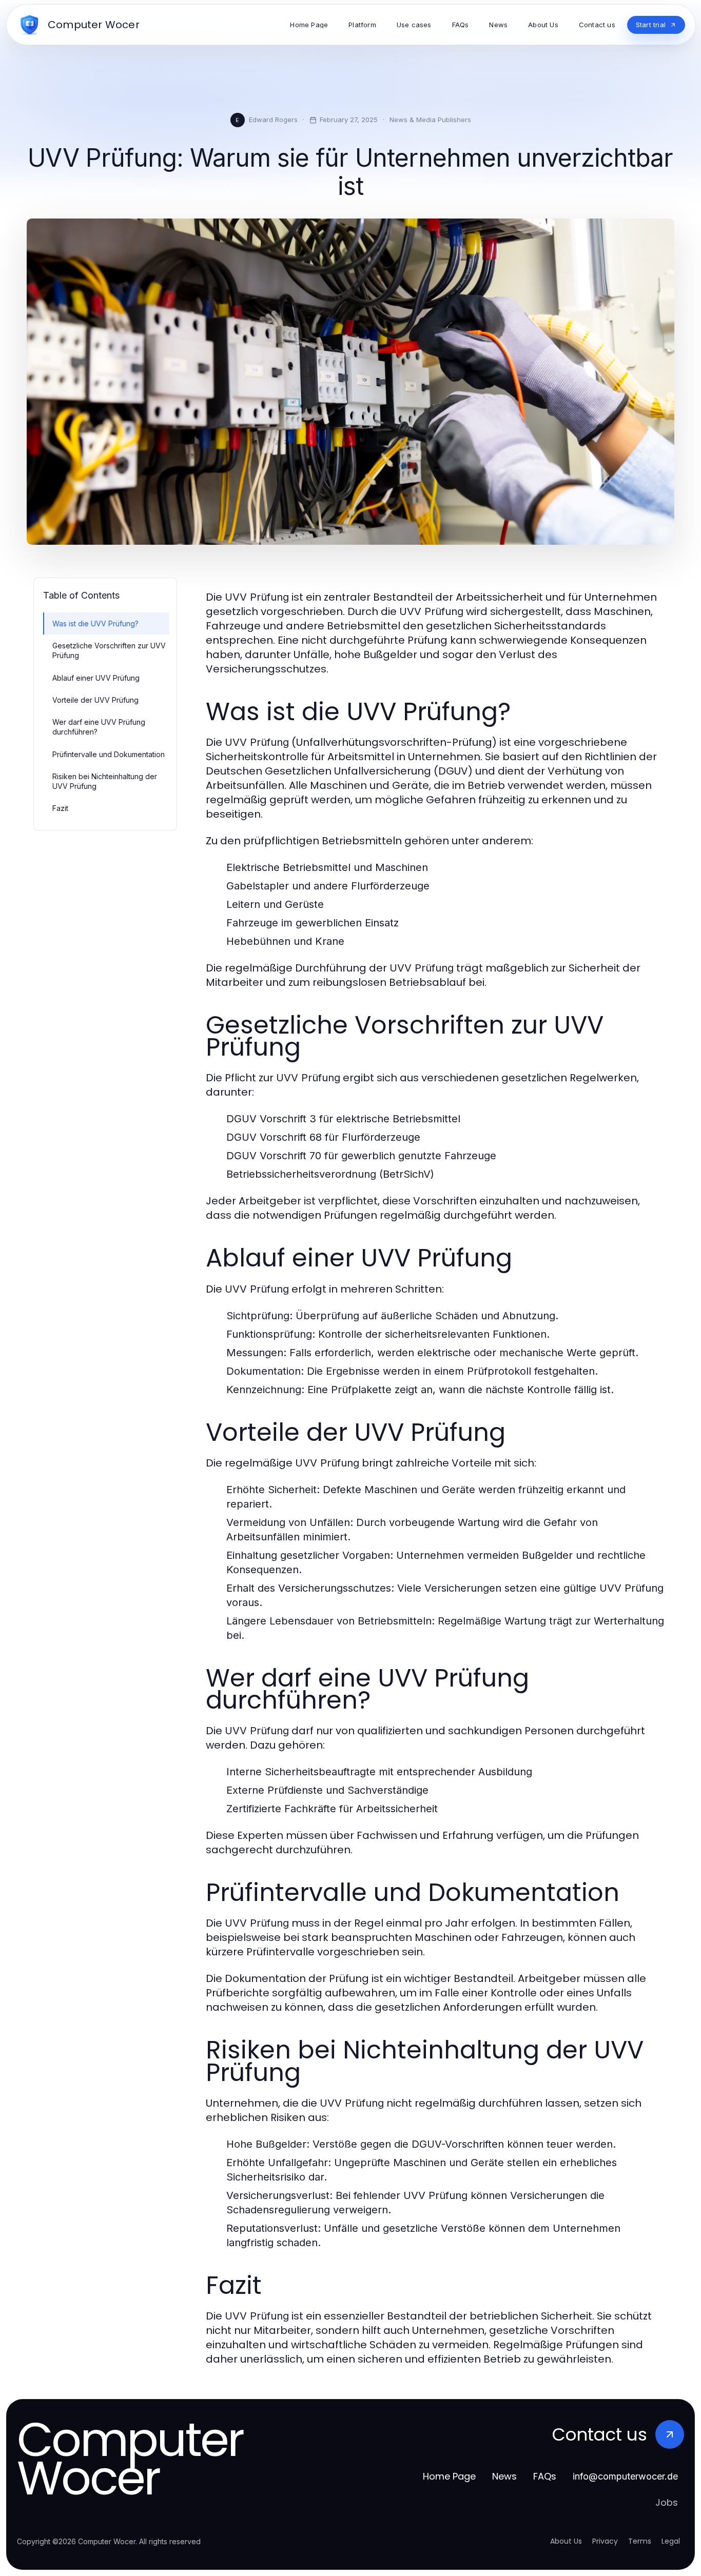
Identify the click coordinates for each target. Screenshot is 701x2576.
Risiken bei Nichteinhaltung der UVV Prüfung (105, 781)
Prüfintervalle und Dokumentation (109, 754)
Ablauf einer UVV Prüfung (96, 678)
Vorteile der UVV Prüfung (95, 700)
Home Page (449, 2476)
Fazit (60, 808)
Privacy (605, 2541)
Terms (640, 2541)
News (504, 2476)
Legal (671, 2541)
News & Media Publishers (430, 120)
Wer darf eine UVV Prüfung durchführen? (99, 727)
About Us (566, 2541)
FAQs (545, 2476)
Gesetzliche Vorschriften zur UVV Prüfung (109, 650)
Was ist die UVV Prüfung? (95, 623)
